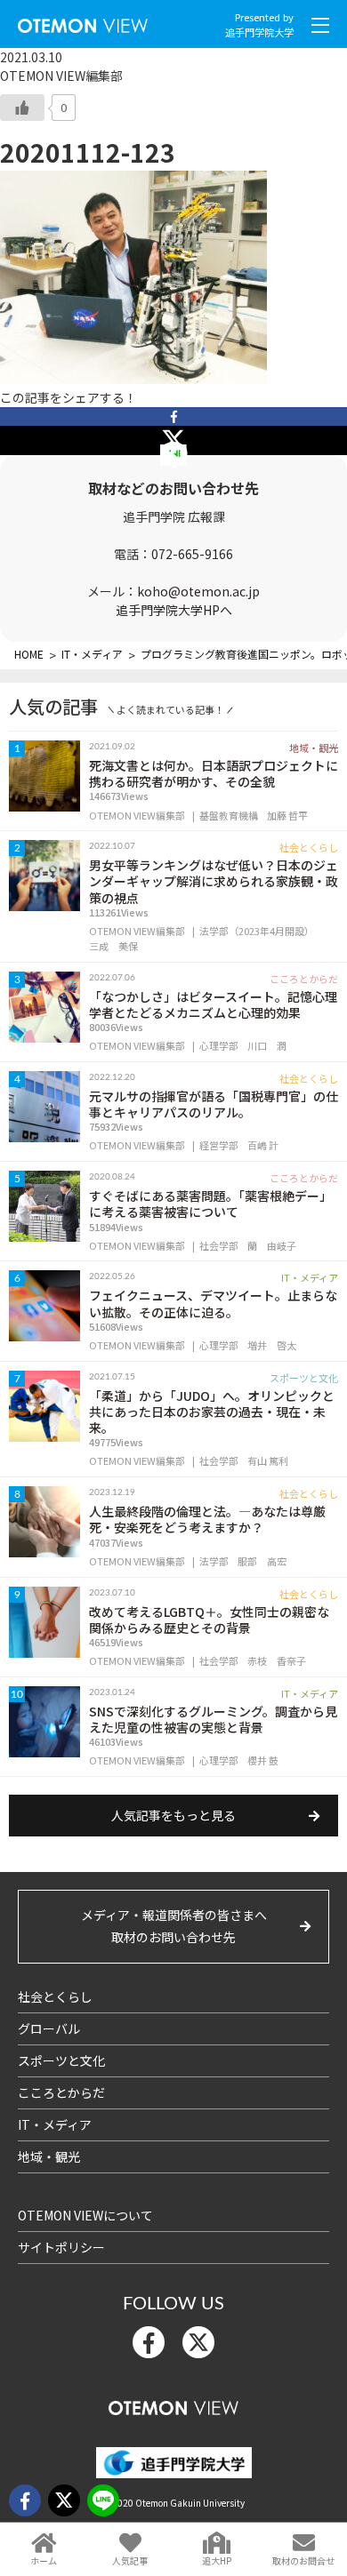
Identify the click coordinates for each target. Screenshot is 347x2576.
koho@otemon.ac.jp (198, 591)
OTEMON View (173, 2405)
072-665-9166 (192, 554)
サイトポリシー (61, 2247)
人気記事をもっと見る (173, 1815)
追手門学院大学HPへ (174, 610)
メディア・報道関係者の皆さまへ (174, 1926)
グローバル (49, 2028)
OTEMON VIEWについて (85, 2215)
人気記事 (130, 2560)
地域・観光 (49, 2156)
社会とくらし (55, 1996)
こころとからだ (61, 2092)
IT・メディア (55, 2124)
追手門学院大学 (259, 32)
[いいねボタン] (22, 108)
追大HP (217, 2560)
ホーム (44, 2560)
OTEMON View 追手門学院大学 (83, 22)
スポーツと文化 (61, 2060)
